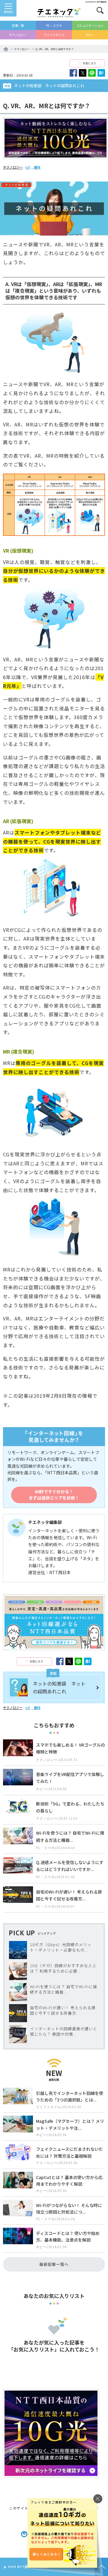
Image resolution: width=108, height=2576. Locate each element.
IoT (28, 167)
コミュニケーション (90, 25)
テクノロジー (18, 35)
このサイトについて (27, 2508)
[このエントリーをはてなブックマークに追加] (101, 73)
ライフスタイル (54, 35)
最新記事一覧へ (54, 2264)
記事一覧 (18, 25)
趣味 (37, 167)
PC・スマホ (54, 25)
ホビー (90, 35)
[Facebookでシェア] (73, 73)
